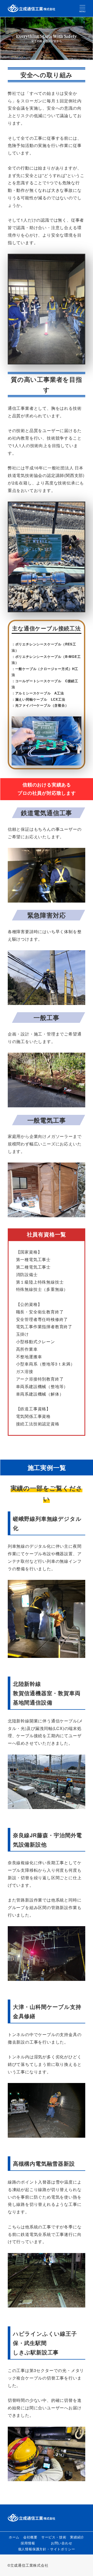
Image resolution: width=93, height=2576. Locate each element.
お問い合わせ (62, 2543)
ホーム (14, 2537)
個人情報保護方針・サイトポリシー (47, 2549)
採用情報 (28, 2543)
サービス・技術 (54, 2537)
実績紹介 (77, 2537)
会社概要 (30, 2537)
